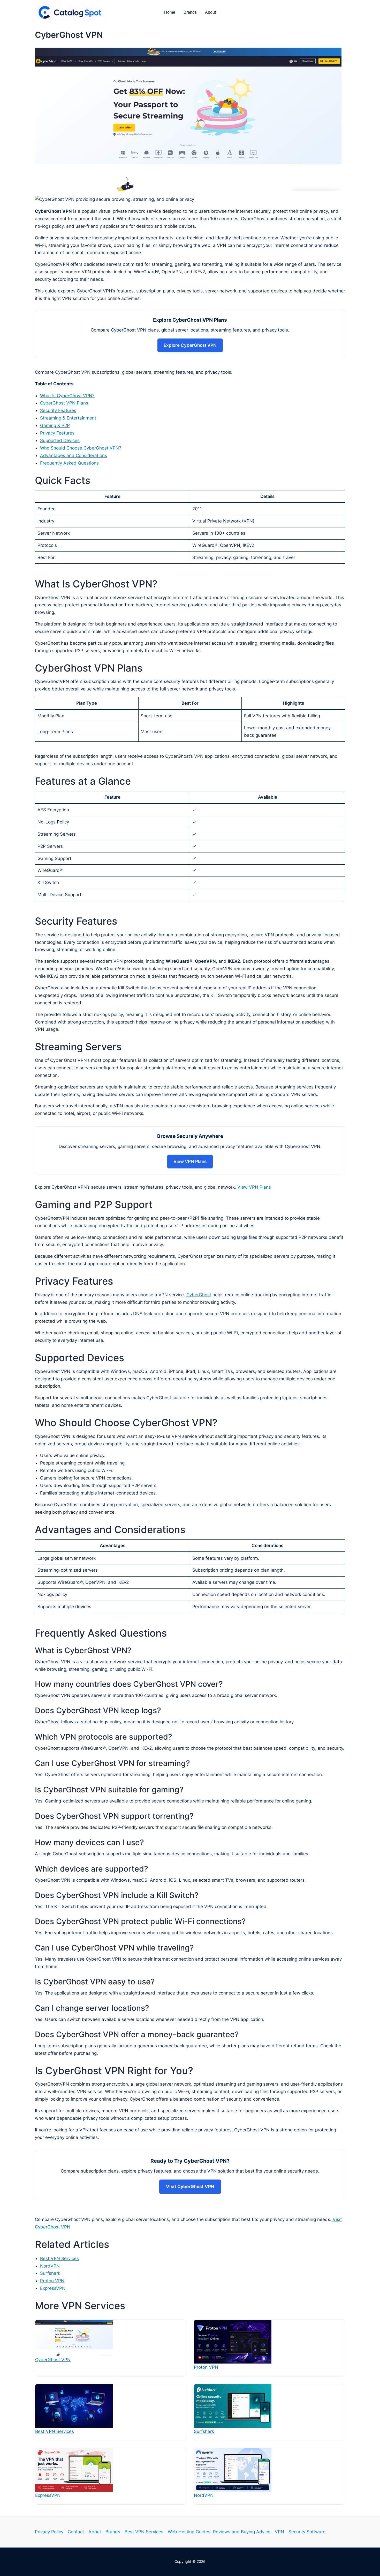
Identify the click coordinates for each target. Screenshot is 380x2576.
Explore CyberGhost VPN (190, 345)
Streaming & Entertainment (68, 418)
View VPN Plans (190, 1161)
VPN (279, 2532)
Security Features (58, 410)
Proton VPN (52, 2281)
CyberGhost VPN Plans (64, 403)
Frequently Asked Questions (69, 463)
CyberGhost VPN (53, 2360)
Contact (76, 2532)
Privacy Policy (49, 2532)
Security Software (307, 2532)
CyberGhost (199, 1295)
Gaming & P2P (55, 425)
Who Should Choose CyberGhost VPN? (81, 448)
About (210, 12)
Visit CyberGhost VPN (190, 2187)
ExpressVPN (53, 2288)
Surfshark (50, 2273)
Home (170, 12)
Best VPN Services (59, 2258)
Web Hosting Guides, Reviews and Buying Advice (219, 2532)
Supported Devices (60, 440)
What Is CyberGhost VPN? (67, 396)
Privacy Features (57, 433)
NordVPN (50, 2266)
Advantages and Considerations (74, 455)
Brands (190, 12)
